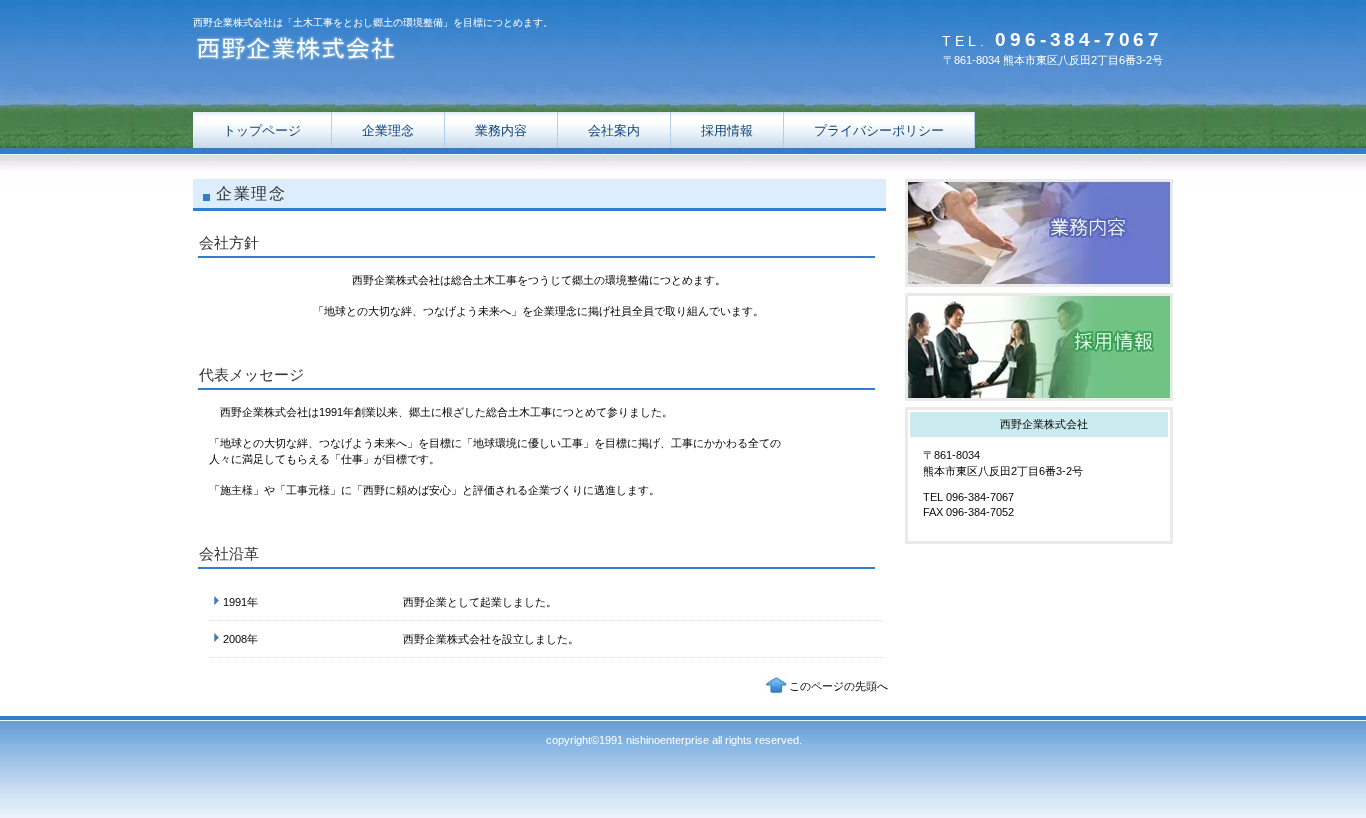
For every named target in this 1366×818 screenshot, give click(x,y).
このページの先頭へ (838, 686)
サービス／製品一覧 (1039, 233)
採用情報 (1039, 347)
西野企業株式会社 (393, 52)
